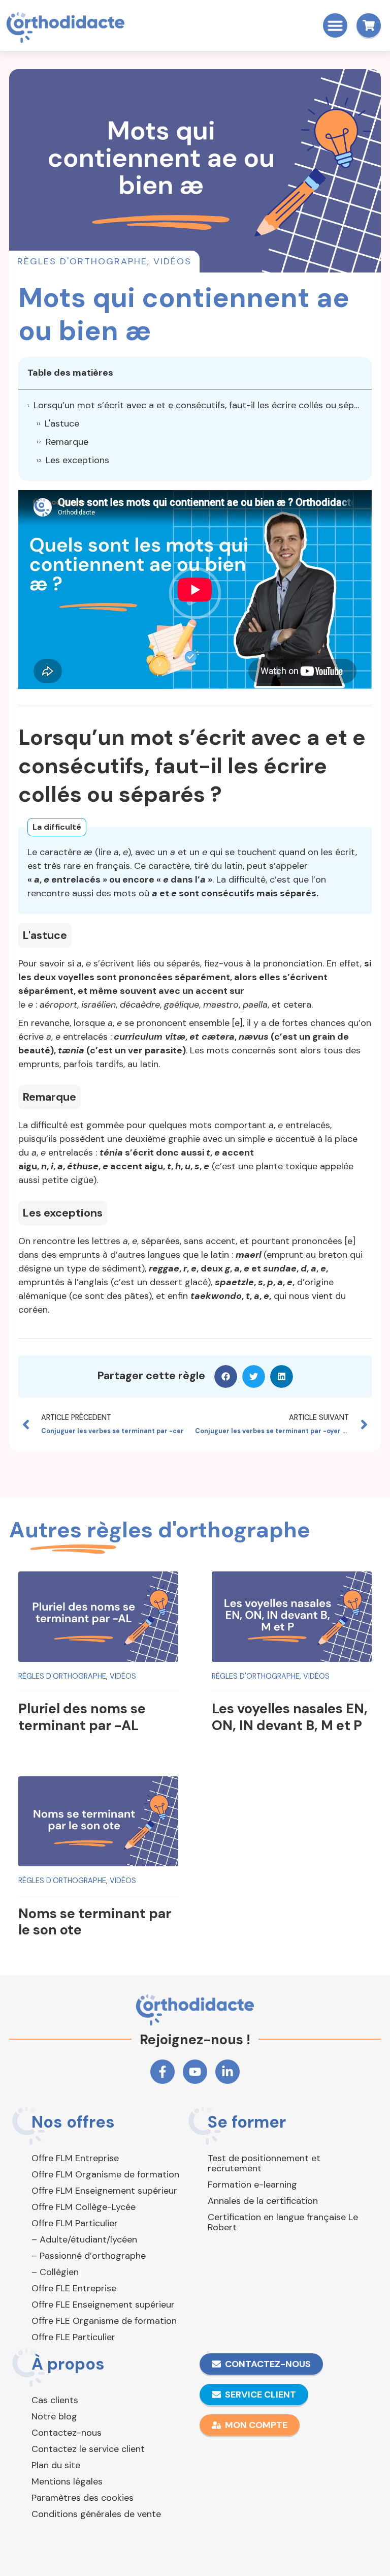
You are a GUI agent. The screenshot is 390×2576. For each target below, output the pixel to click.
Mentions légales (67, 2481)
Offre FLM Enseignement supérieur (104, 2191)
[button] (335, 25)
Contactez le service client (88, 2449)
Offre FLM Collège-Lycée (84, 2207)
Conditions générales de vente (96, 2514)
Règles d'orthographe (82, 261)
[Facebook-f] (162, 2072)
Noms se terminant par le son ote (95, 1921)
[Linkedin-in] (227, 2072)
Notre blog (54, 2416)
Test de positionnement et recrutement (264, 2163)
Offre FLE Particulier (73, 2337)
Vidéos (172, 261)
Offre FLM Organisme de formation (105, 2174)
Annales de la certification (263, 2201)
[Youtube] (195, 2072)
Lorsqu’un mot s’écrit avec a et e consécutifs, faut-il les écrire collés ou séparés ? (198, 405)
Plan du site (56, 2465)
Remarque (67, 442)
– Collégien (55, 2272)
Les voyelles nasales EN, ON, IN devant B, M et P (290, 1717)
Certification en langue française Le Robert (283, 2222)
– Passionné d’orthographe (89, 2256)
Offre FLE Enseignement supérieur (103, 2305)
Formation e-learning (252, 2185)
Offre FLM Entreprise (75, 2158)
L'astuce (62, 423)
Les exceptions (77, 460)
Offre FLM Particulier (75, 2223)
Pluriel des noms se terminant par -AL (82, 1717)
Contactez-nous (67, 2433)
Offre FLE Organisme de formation (104, 2321)
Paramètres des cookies (83, 2498)
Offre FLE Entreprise (74, 2288)
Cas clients (55, 2400)
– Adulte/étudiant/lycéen (84, 2239)
